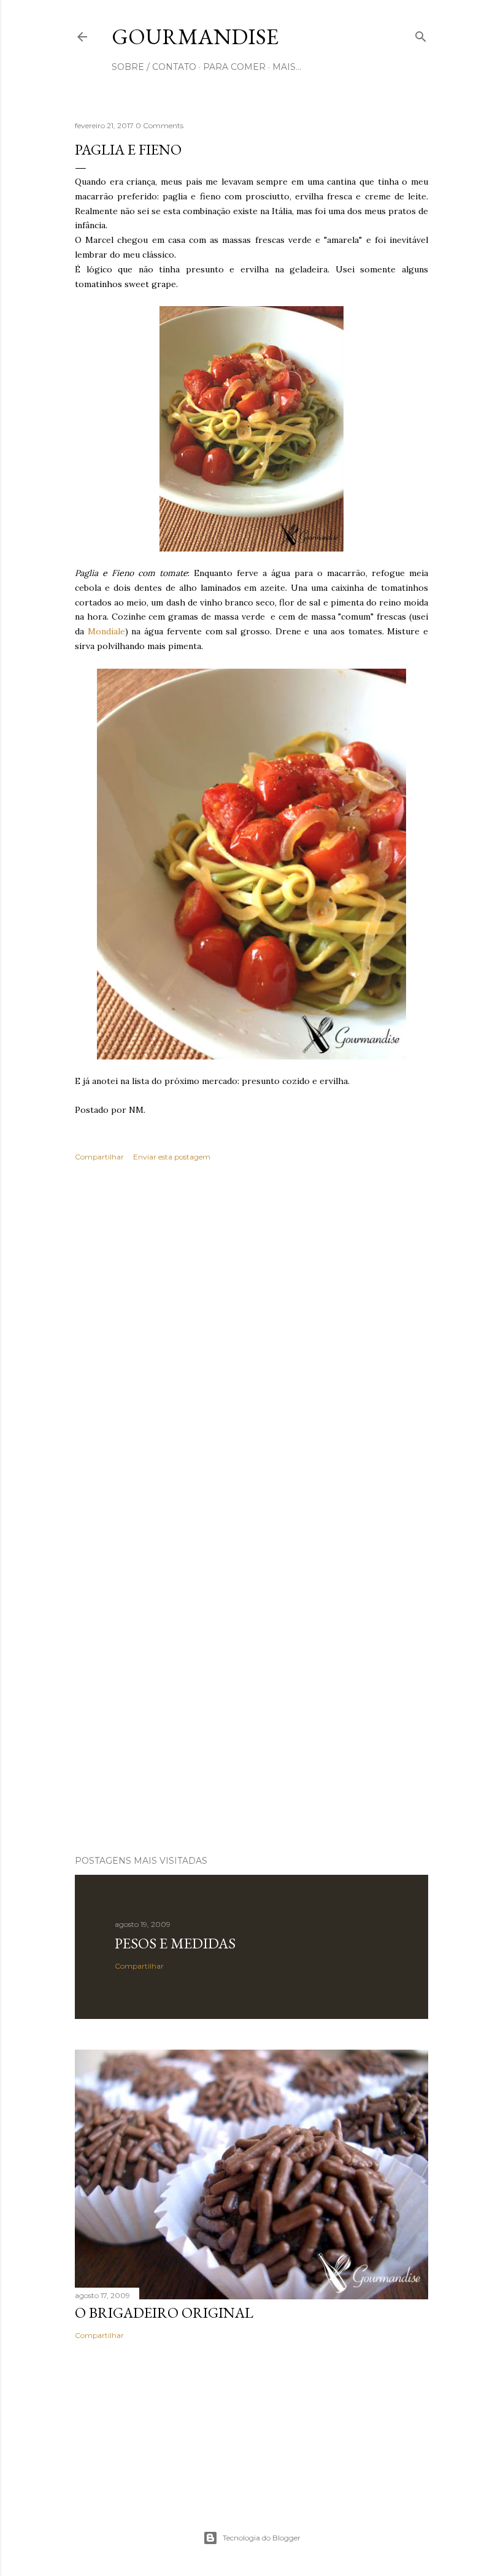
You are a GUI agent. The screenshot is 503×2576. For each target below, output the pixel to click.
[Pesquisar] (421, 34)
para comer (234, 67)
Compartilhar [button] (99, 1157)
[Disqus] (251, 1350)
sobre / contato (154, 67)
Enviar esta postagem (172, 1157)
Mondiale (106, 631)
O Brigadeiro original (164, 2313)
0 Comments (159, 125)
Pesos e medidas (175, 1943)
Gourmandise (195, 37)
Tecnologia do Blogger (262, 2538)
